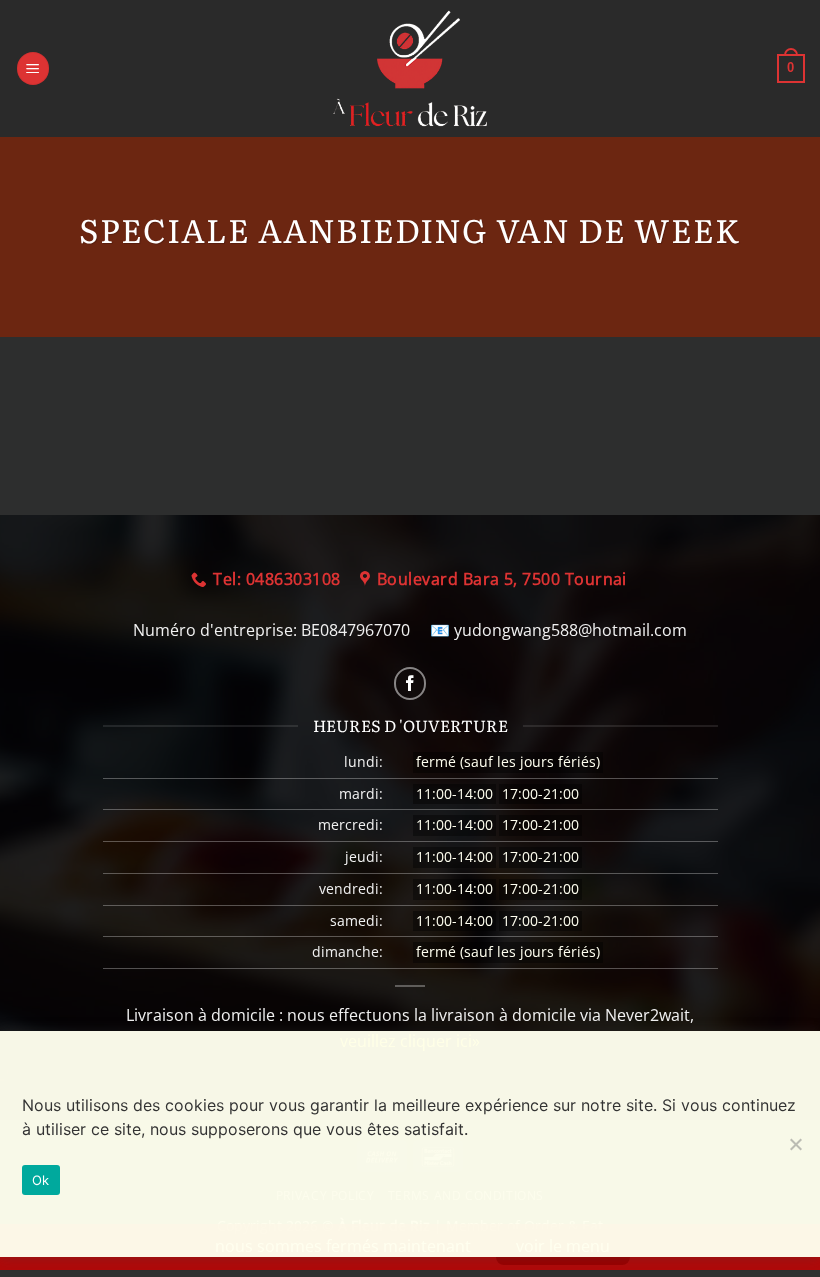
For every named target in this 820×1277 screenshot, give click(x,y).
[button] (33, 68)
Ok (41, 1180)
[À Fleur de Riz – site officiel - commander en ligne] (410, 68)
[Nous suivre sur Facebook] (410, 683)
